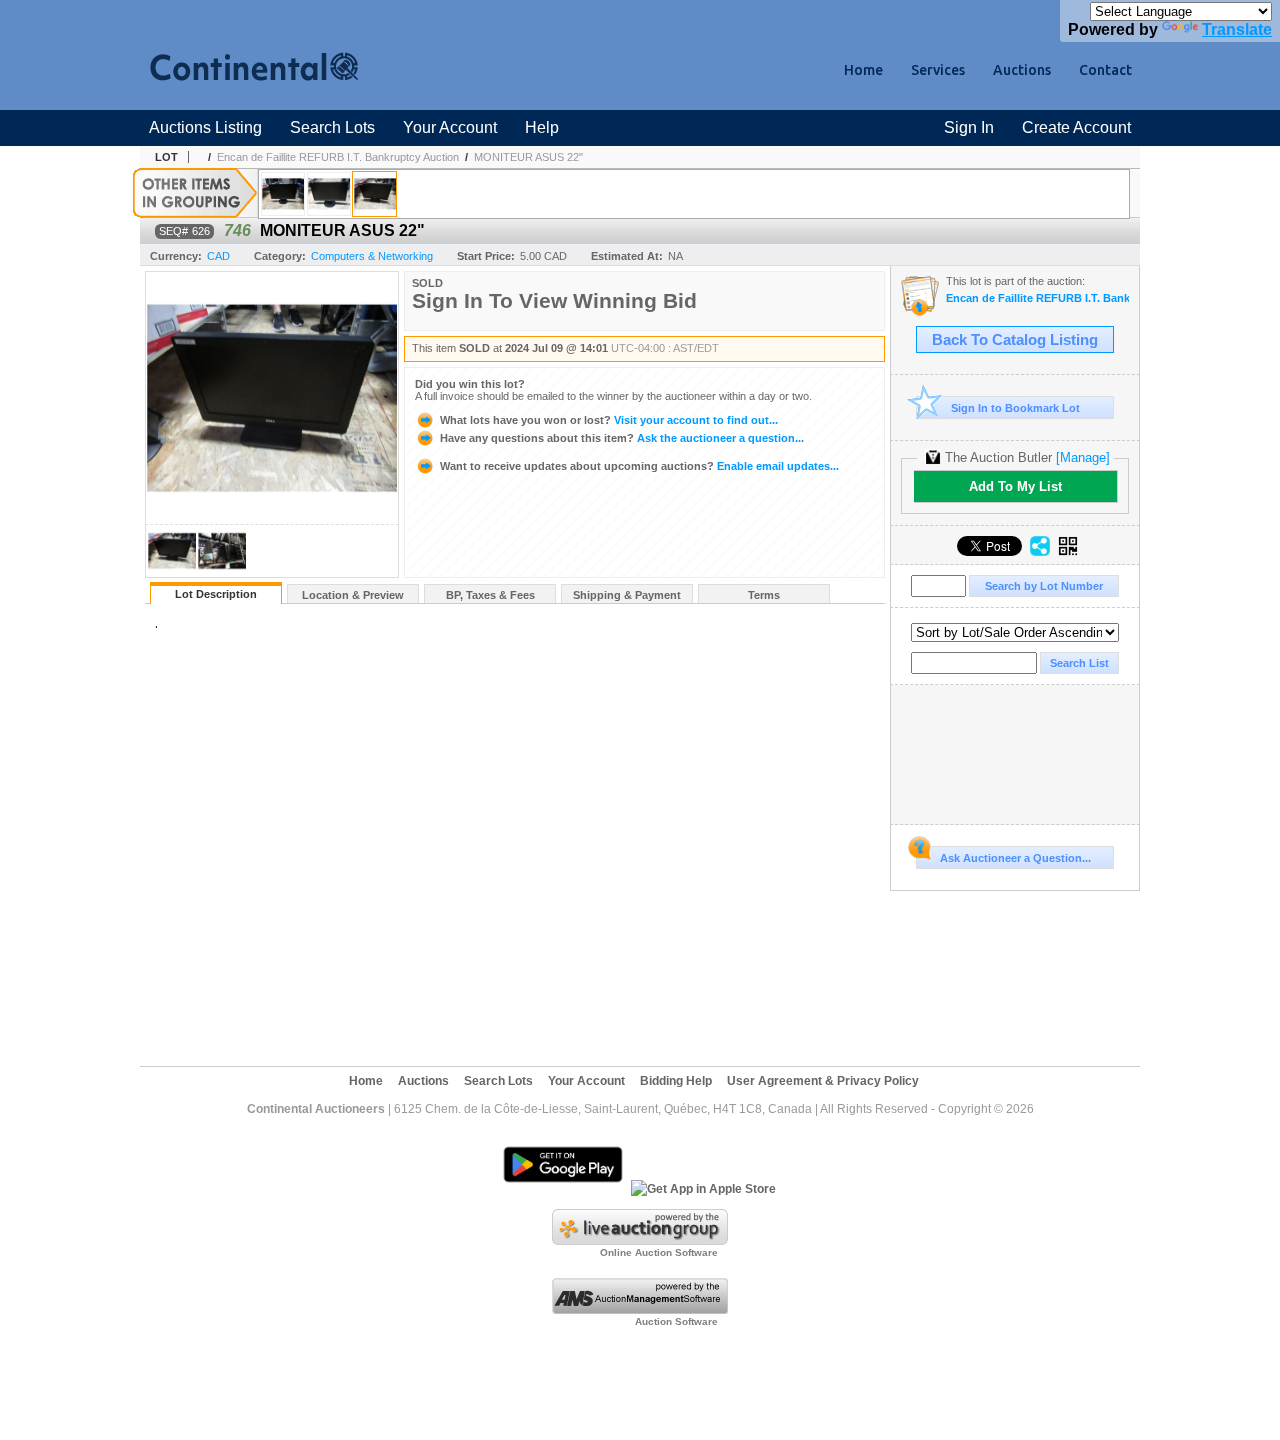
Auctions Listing (205, 127)
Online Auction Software (659, 1252)
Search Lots (332, 127)
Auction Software (676, 1321)
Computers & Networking (372, 256)
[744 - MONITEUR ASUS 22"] (283, 194)
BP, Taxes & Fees (490, 595)
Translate (1237, 29)
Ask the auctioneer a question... (622, 438)
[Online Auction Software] (640, 1241)
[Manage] (1083, 457)
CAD (218, 256)
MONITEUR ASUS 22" (528, 157)
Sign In (969, 127)
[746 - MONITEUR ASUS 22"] (374, 194)
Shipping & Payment (627, 595)
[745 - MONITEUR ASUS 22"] (329, 194)
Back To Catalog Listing (1015, 340)
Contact (1105, 70)
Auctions (1022, 70)
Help (542, 127)
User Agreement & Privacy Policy (823, 1081)
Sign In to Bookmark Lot (1015, 408)
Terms (764, 595)
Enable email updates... (639, 466)
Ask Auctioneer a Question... (1015, 858)
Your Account (450, 127)
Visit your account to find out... (609, 420)
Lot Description (216, 594)
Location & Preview (353, 595)
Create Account (1076, 127)
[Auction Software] (640, 1310)
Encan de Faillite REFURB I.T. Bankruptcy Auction (338, 157)
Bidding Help (676, 1081)
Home (863, 70)
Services (938, 70)
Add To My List (1015, 486)
